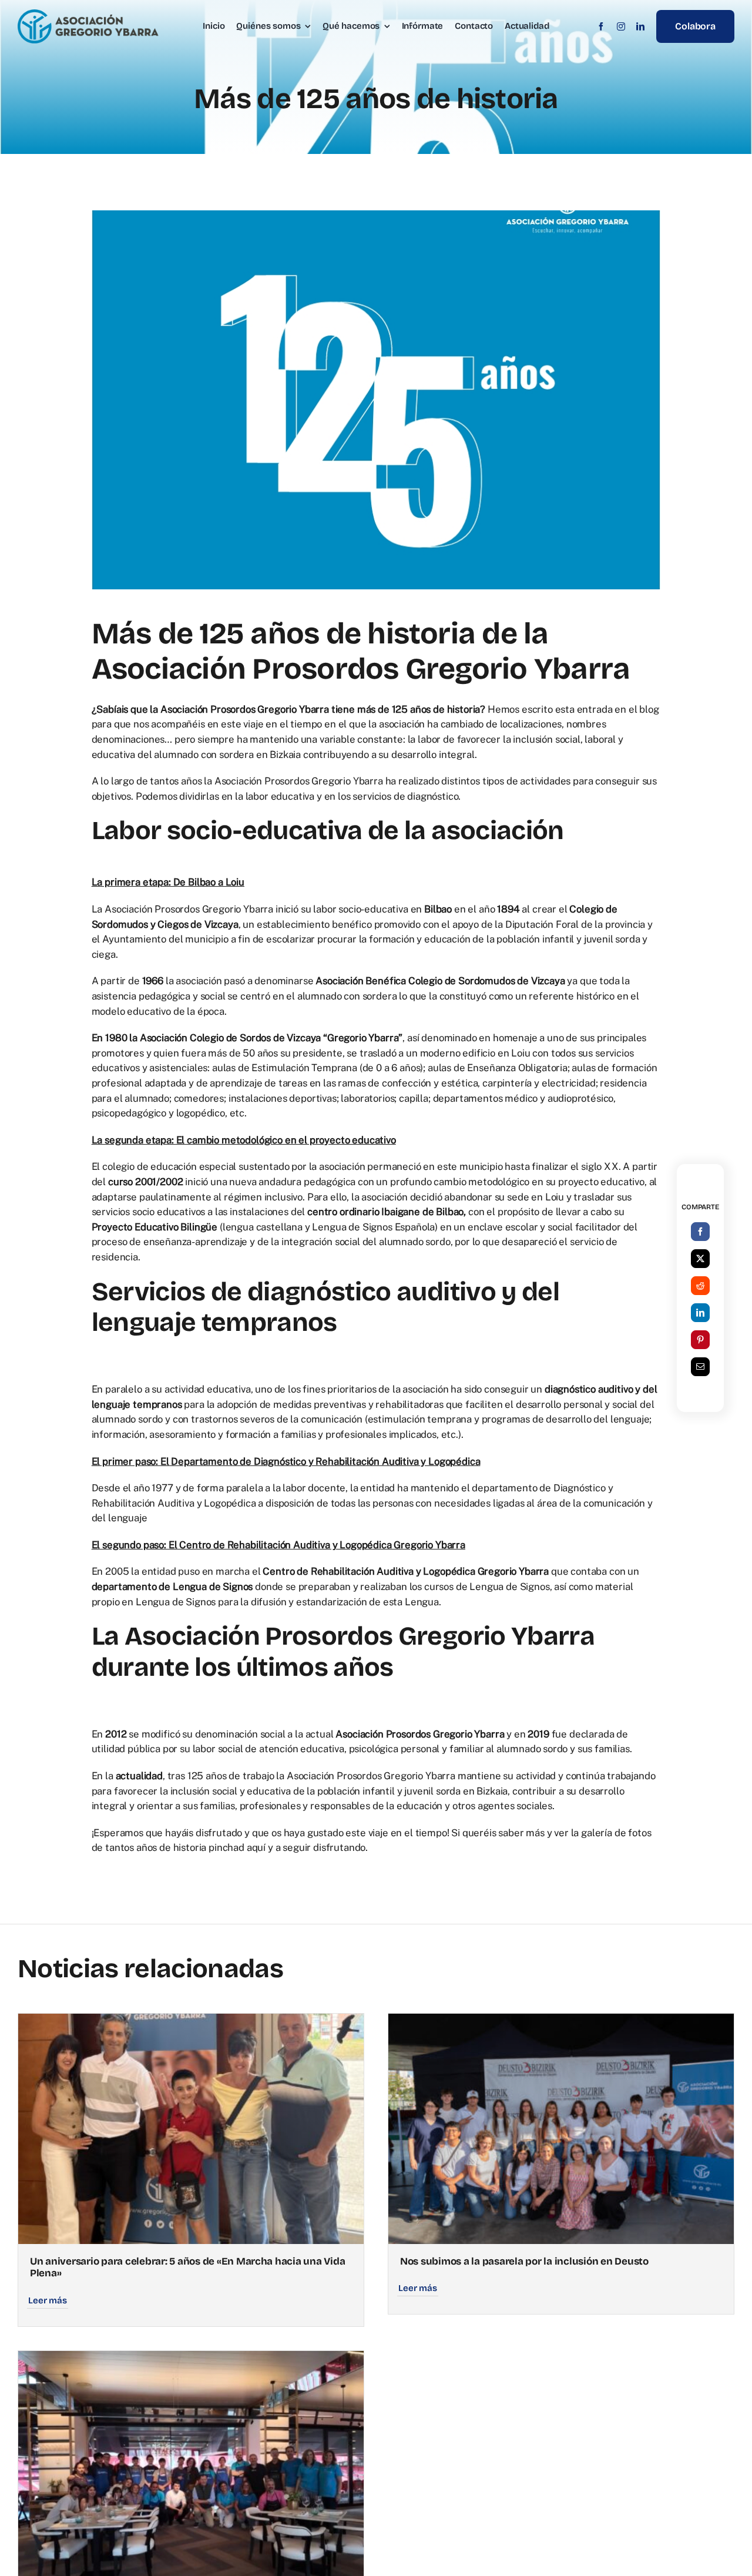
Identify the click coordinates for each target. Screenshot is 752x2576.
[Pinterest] (700, 1340)
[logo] (88, 14)
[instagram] (621, 26)
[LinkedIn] (700, 1313)
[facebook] (601, 26)
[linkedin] (640, 26)
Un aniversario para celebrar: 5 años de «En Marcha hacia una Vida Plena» (187, 2267)
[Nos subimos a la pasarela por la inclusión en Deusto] (561, 2021)
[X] (700, 1259)
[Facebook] (700, 1232)
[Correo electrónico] (700, 1367)
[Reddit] (700, 1286)
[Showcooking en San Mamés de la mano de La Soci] (191, 2358)
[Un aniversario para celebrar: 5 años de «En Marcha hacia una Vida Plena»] (191, 2021)
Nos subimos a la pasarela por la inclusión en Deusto (524, 2261)
